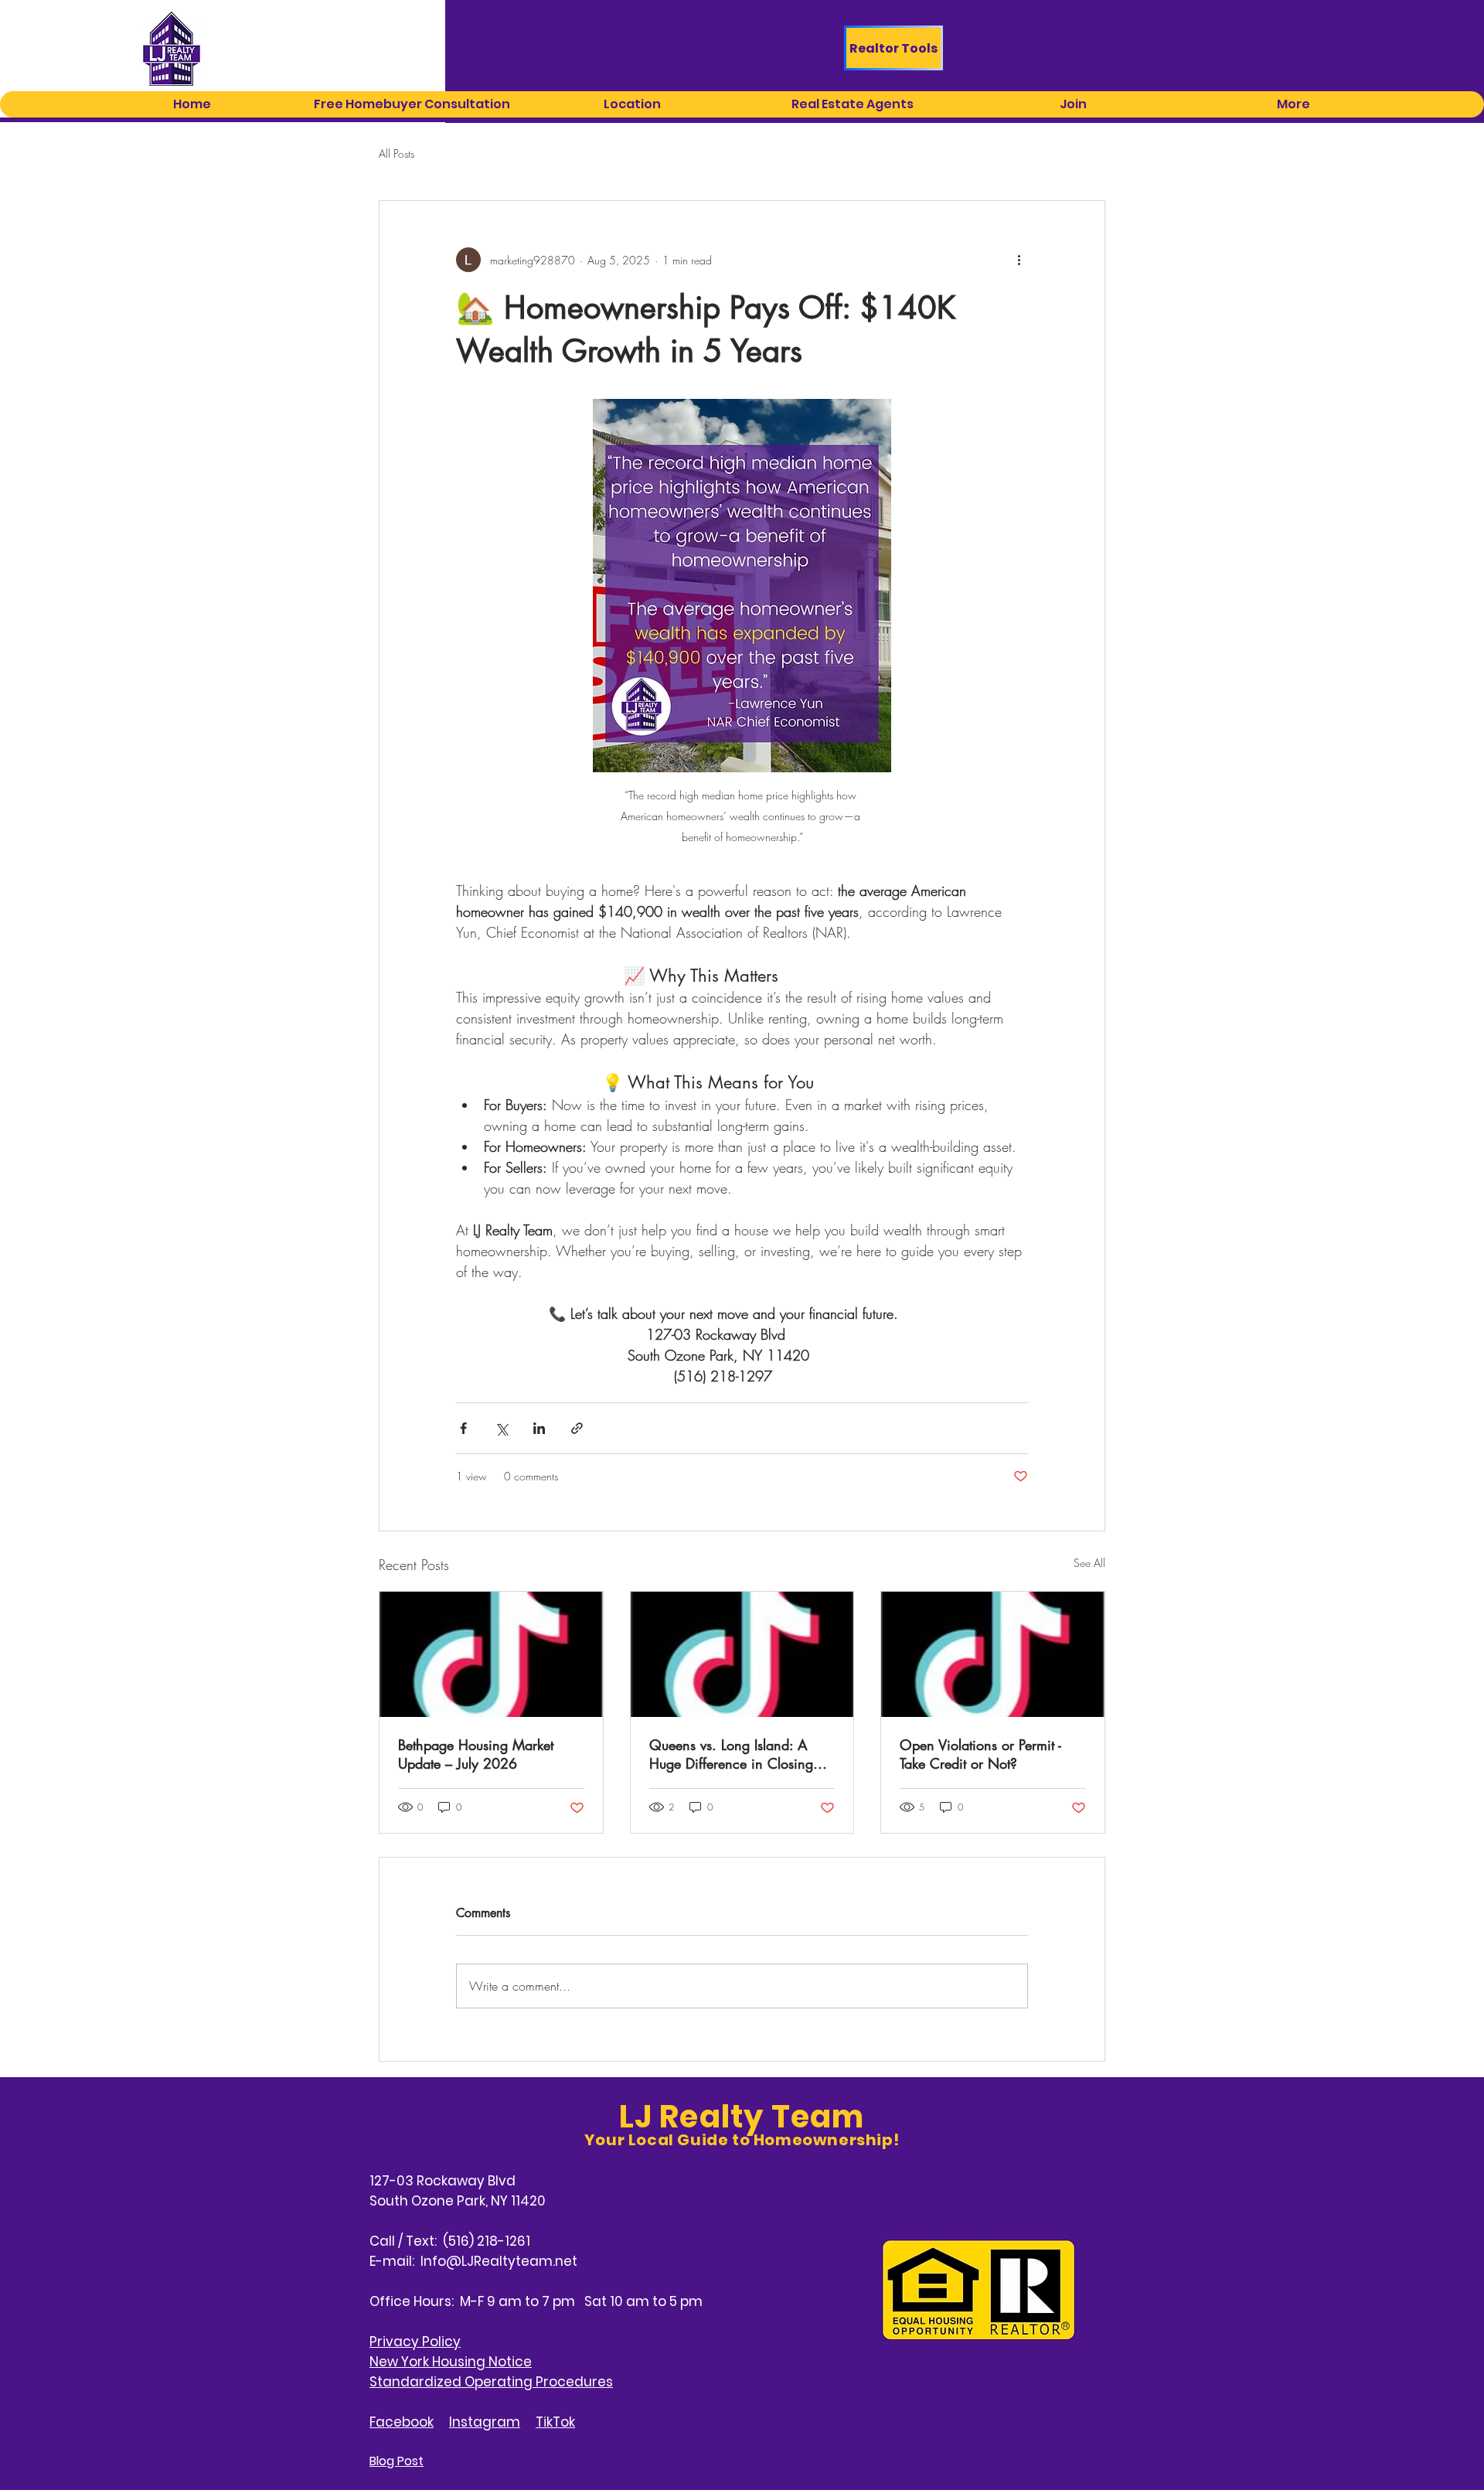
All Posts (397, 153)
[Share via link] (577, 1428)
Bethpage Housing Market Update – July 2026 (476, 1754)
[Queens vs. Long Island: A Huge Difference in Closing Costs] (742, 1654)
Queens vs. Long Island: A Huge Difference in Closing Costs (731, 1754)
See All (1089, 1563)
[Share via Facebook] (463, 1428)
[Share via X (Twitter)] (501, 1428)
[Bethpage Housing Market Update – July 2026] (491, 1654)
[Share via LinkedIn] (539, 1428)
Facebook (402, 2422)
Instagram (485, 2422)
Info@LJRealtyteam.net (499, 2261)
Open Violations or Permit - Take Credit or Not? (980, 1754)
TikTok (555, 2422)
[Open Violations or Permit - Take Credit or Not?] (993, 1654)
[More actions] (1019, 260)
